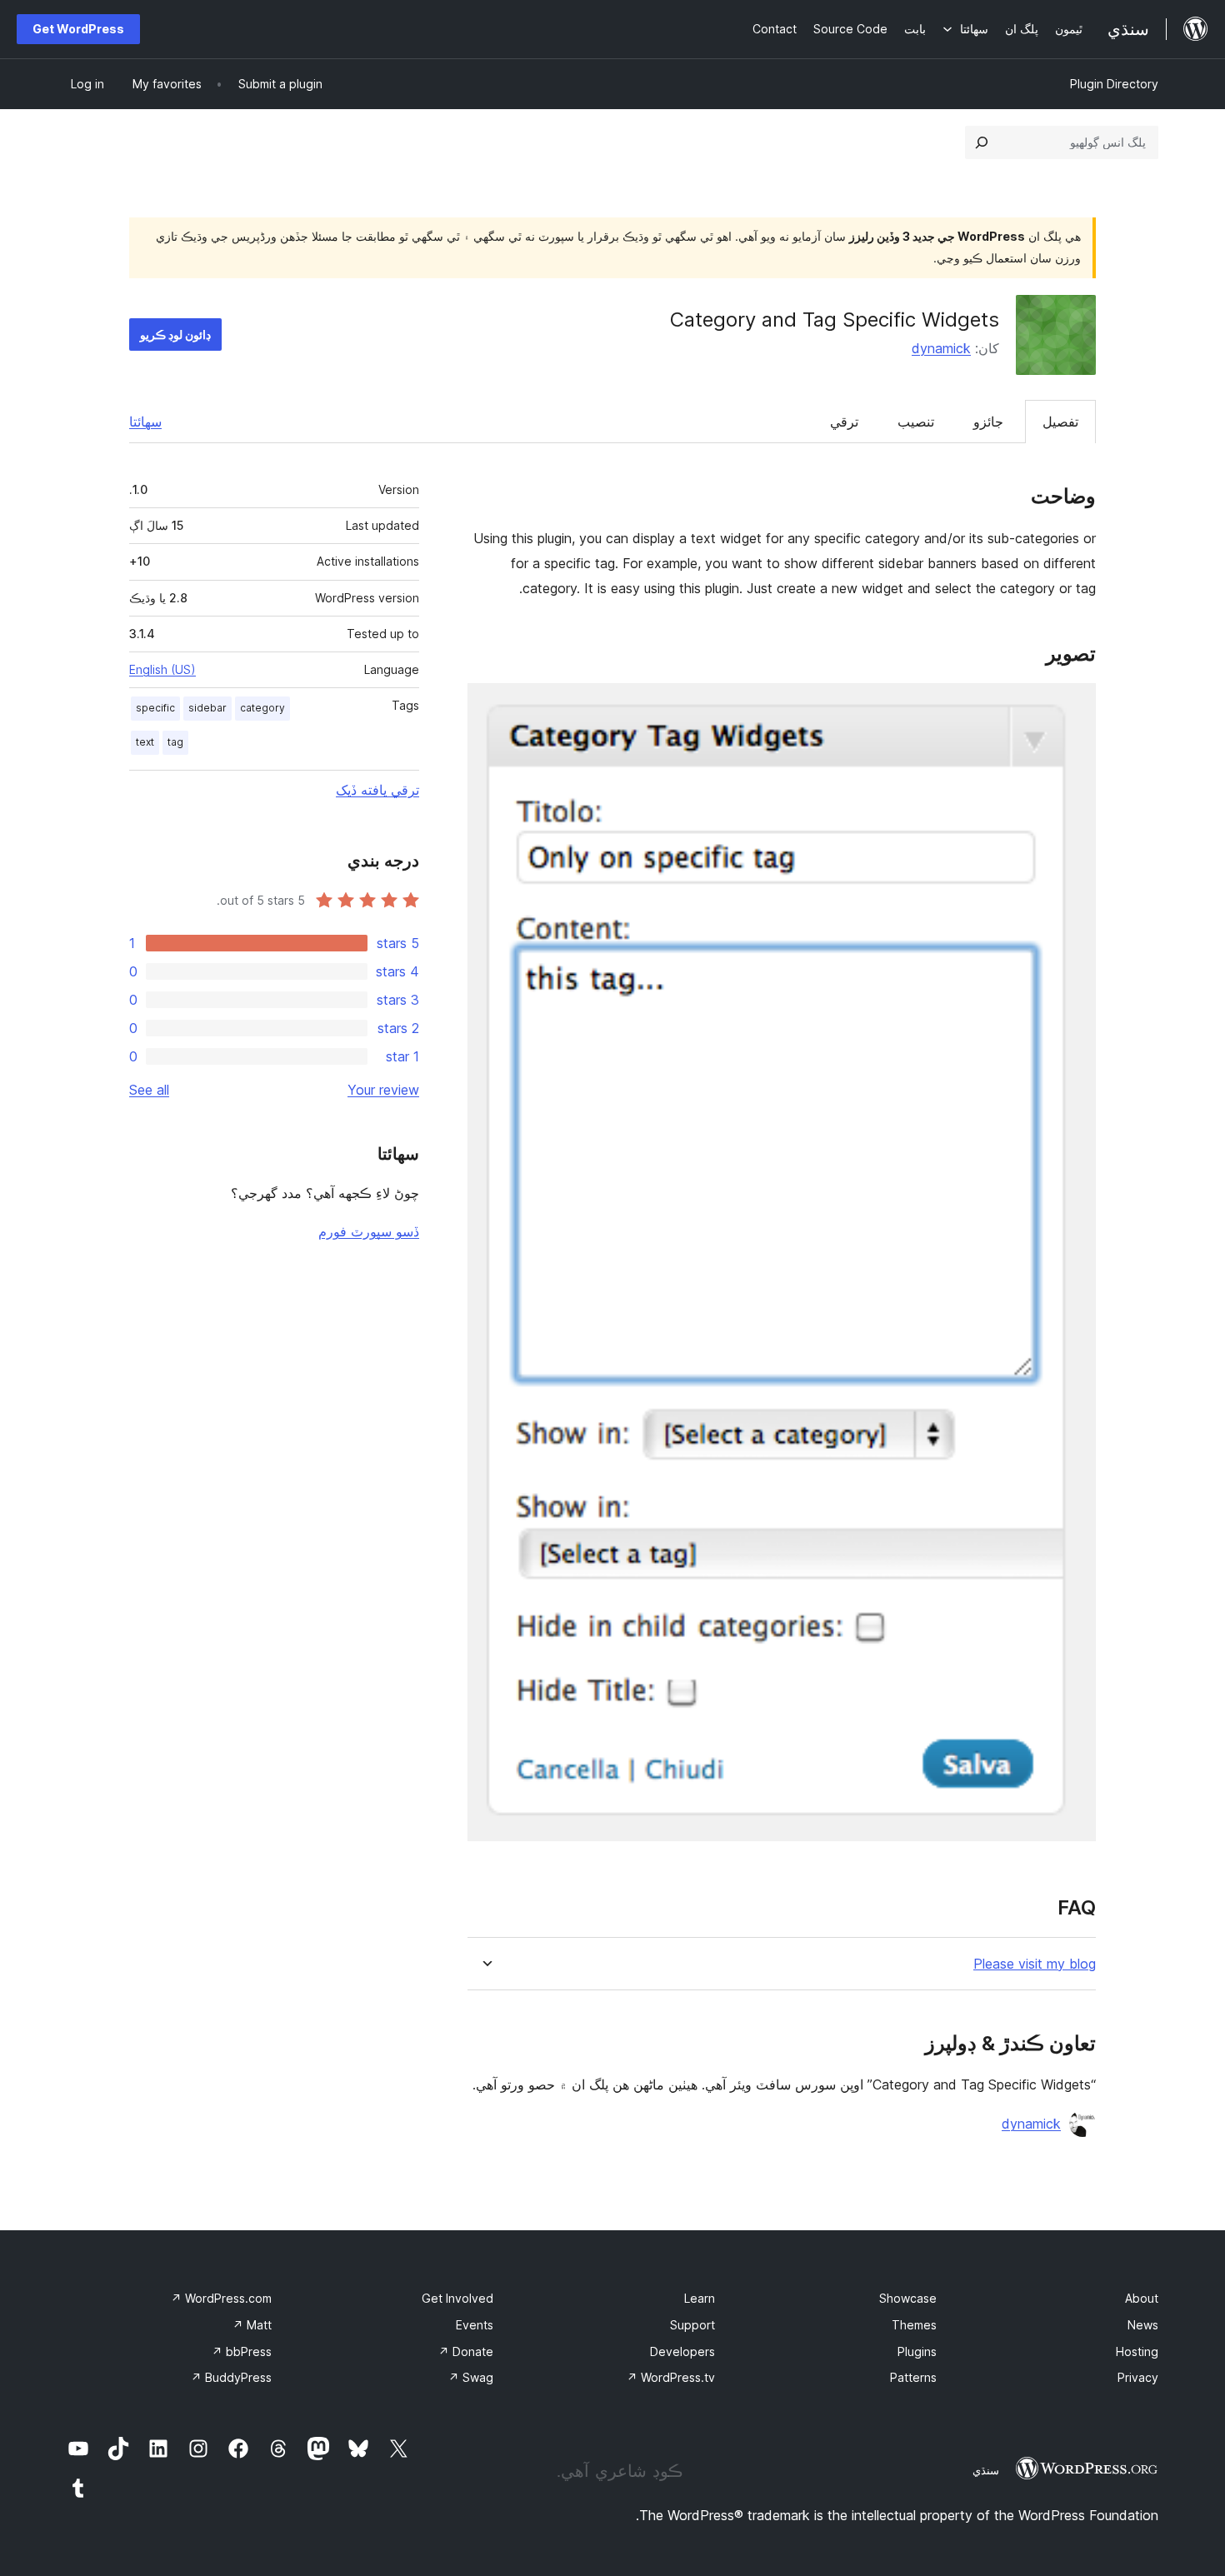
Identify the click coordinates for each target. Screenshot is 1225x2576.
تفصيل (1060, 422)
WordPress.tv (671, 2377)
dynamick (941, 348)
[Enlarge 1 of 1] (1073, 706)
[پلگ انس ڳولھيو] (982, 142)
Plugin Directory (1114, 84)
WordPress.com (221, 2298)
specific (155, 708)
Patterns (913, 2377)
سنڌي (986, 2470)
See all (149, 1090)
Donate (466, 2351)
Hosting (1137, 2351)
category (262, 708)
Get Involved (457, 2298)
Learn (700, 2298)
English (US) (162, 669)
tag (175, 742)
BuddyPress (231, 2377)
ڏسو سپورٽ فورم (369, 1231)
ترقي (844, 422)
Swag (471, 2377)
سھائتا (145, 422)
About (1142, 2298)
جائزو (988, 422)
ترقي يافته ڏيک (377, 790)
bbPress (242, 2351)
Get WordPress (78, 29)
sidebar (207, 708)
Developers (682, 2351)
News (1143, 2325)
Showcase (908, 2298)
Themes (914, 2325)
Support (692, 2325)
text (145, 742)
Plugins (917, 2351)
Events (475, 2325)
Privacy (1138, 2377)
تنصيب (916, 422)
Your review (383, 1090)
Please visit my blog (1035, 1964)
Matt (252, 2325)
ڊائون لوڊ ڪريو (175, 334)
